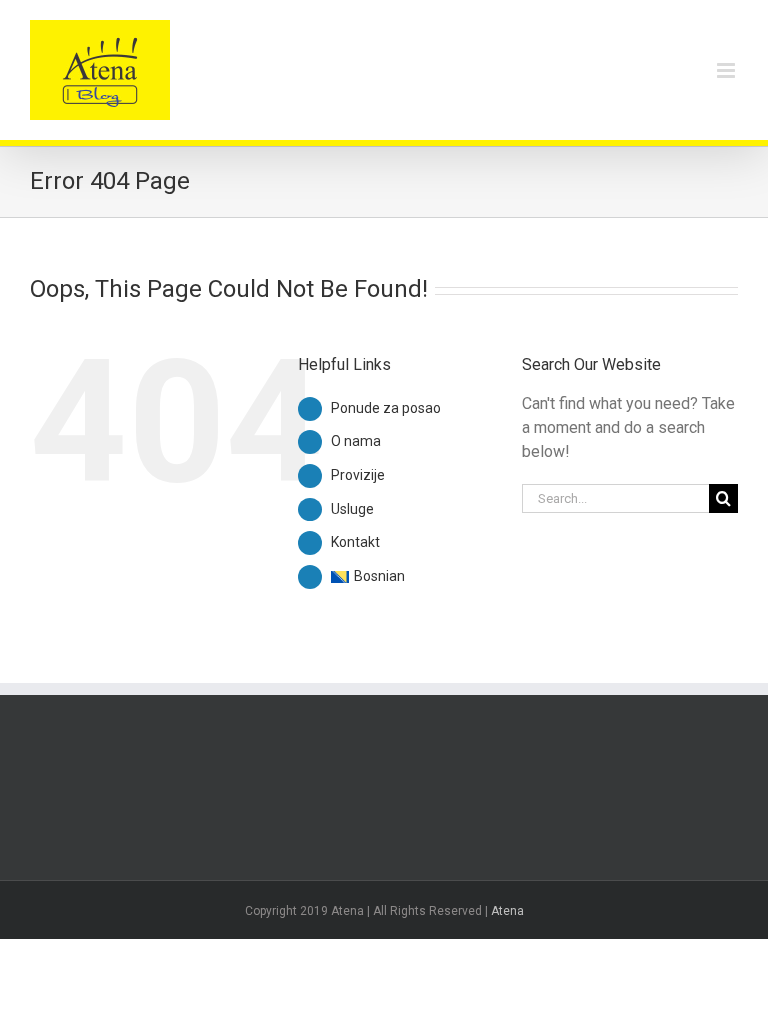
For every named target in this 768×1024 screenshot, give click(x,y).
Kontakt (355, 542)
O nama (356, 441)
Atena (507, 911)
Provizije (358, 475)
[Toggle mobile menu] (727, 70)
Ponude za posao (386, 408)
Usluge (352, 509)
